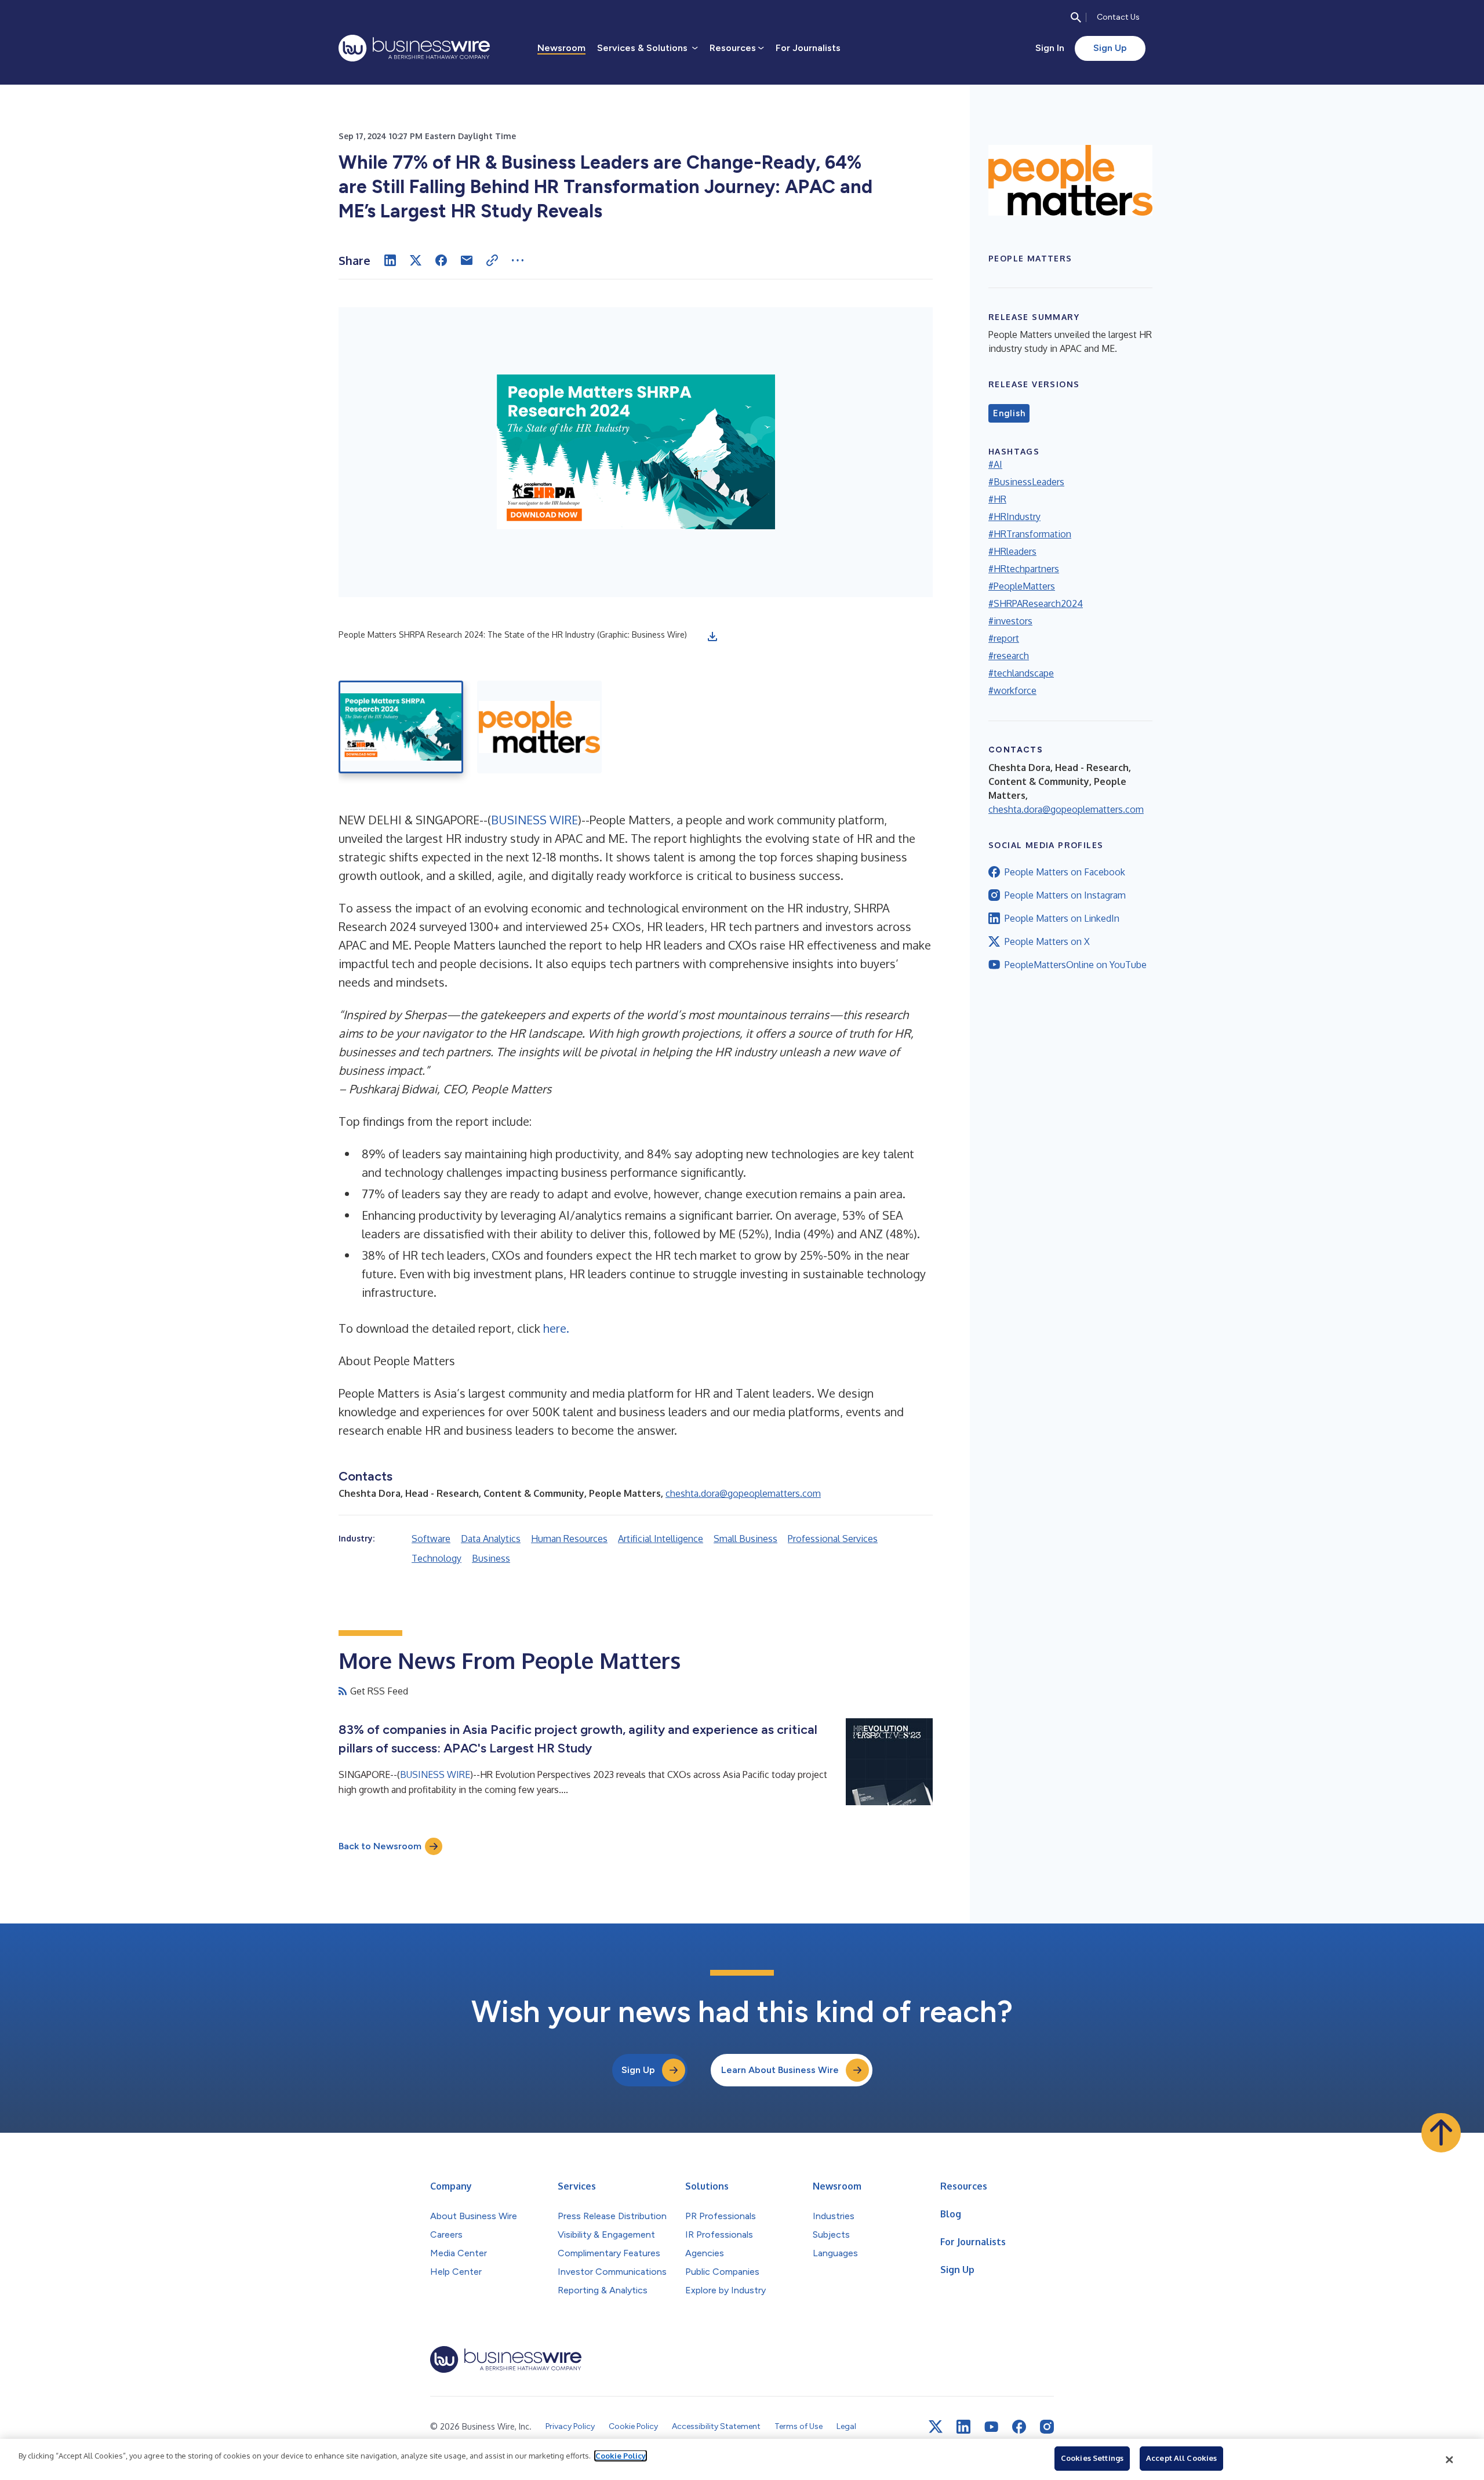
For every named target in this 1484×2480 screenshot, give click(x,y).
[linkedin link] (963, 2427)
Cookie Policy (621, 2456)
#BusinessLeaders (1026, 482)
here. (556, 1328)
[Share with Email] (467, 260)
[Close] (1450, 2460)
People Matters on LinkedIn (1062, 918)
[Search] (1076, 17)
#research (1009, 656)
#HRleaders (1012, 551)
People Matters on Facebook (1065, 872)
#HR (997, 499)
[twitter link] (936, 2427)
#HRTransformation (1030, 534)
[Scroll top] (1441, 2133)
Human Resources (569, 1539)
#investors (1010, 621)
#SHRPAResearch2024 (1036, 603)
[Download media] (712, 637)
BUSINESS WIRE (534, 820)
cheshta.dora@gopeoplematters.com (743, 1493)
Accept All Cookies (1181, 2458)
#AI (995, 464)
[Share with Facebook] (441, 260)
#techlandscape (1021, 673)
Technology (437, 1558)
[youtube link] (991, 2427)
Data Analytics (491, 1539)
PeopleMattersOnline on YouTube (1076, 965)
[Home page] (414, 48)
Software (431, 1539)
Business (491, 1558)
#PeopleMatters (1022, 586)
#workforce (1012, 690)
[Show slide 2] (539, 727)
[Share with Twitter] (416, 260)
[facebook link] (1019, 2427)
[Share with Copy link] (492, 260)
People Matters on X (1047, 941)
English (1009, 413)
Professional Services (833, 1539)
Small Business (745, 1539)
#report (1004, 638)
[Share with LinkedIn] (390, 260)
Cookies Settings (1092, 2458)
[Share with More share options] (518, 260)
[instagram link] (1047, 2427)
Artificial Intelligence (661, 1539)
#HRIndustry (1014, 517)
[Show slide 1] (401, 727)
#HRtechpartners (1024, 569)
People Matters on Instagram (1065, 895)
